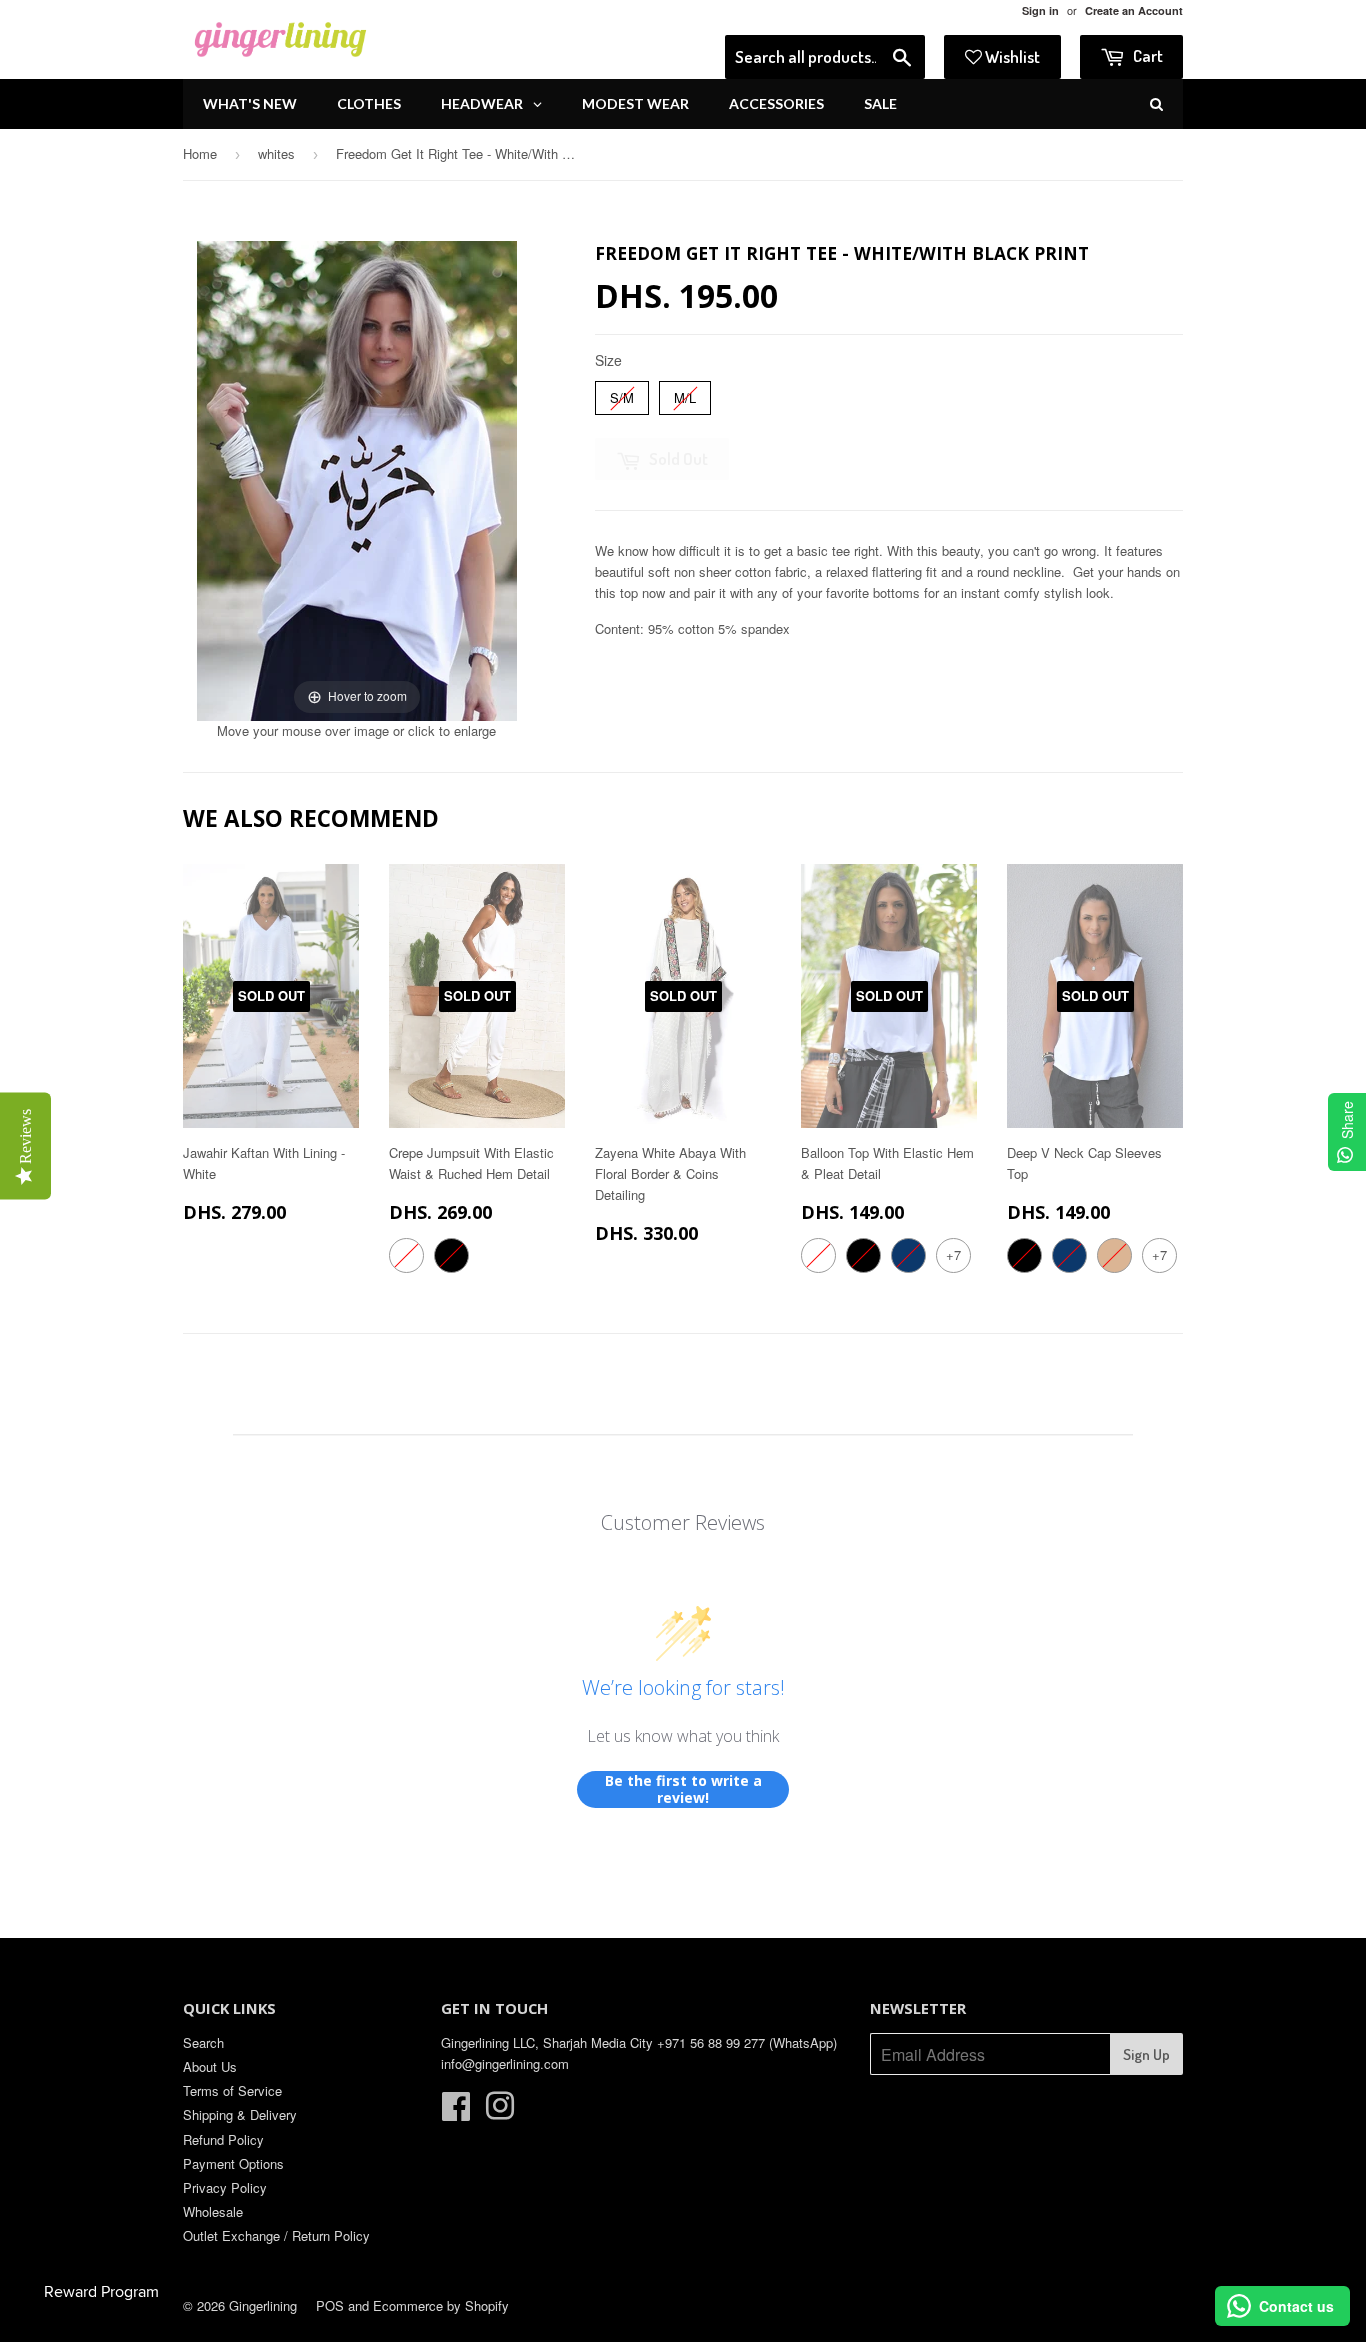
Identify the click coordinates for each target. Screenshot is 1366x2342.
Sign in (1040, 10)
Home (200, 153)
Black (451, 1255)
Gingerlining (263, 2305)
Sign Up (1146, 2054)
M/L (685, 394)
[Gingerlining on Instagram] (500, 2112)
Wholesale (213, 2211)
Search (203, 2042)
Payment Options (233, 2163)
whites (276, 153)
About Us (210, 2066)
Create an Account (1134, 10)
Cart (1146, 55)
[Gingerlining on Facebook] (456, 2112)
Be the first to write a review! (683, 1789)
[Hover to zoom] (357, 478)
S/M (622, 394)
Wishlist (1011, 56)
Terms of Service (232, 2090)
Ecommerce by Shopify (441, 2305)
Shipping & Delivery (240, 2114)
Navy (908, 1255)
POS (330, 2305)
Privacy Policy (225, 2187)
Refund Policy (223, 2139)
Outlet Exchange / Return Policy (276, 2235)
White (406, 1255)
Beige (1114, 1255)
